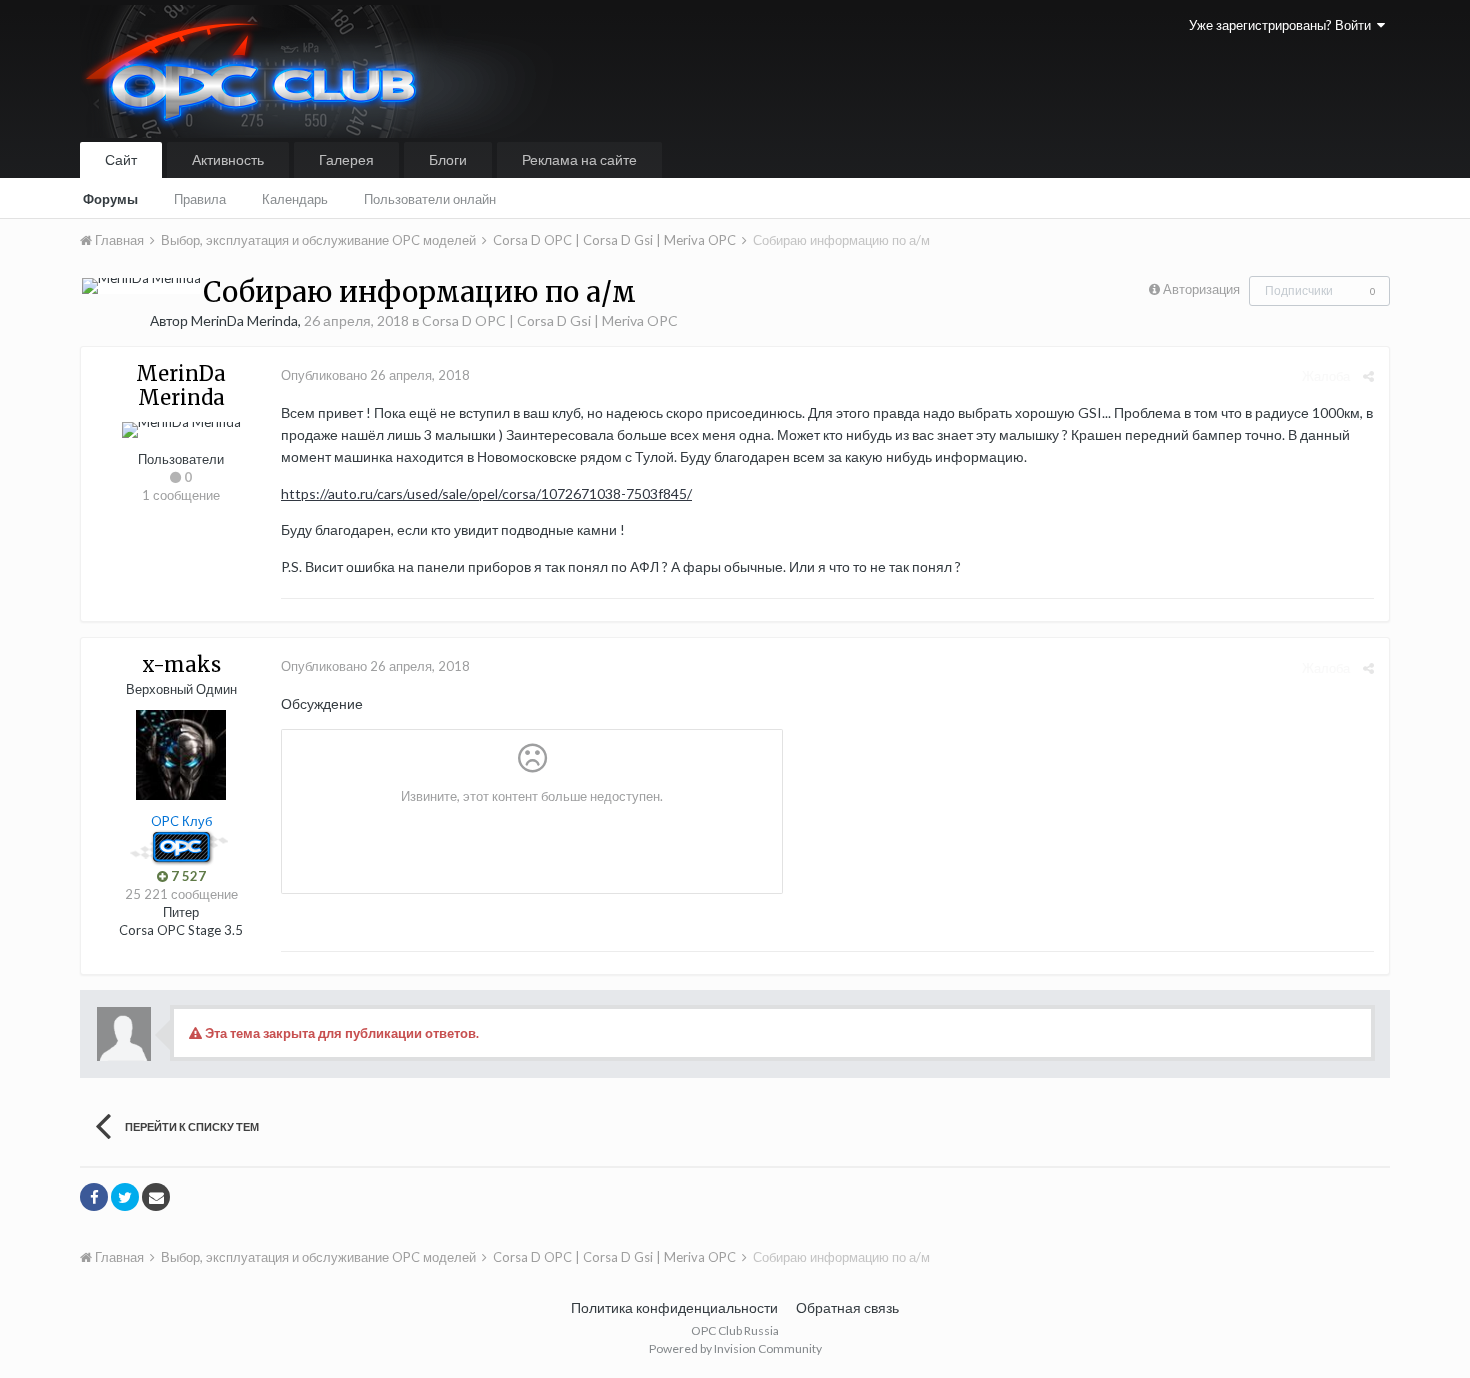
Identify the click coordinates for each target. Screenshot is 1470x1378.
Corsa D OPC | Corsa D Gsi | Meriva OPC (550, 320)
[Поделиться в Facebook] (94, 1197)
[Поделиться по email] (156, 1197)
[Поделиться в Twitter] (125, 1197)
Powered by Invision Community (735, 1348)
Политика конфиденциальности (674, 1307)
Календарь (295, 199)
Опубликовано (375, 375)
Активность (228, 159)
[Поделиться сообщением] (1368, 376)
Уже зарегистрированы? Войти (1283, 25)
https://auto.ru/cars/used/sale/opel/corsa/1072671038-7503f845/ (486, 493)
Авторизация (1201, 289)
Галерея (346, 159)
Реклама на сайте (579, 159)
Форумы (110, 199)
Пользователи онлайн (430, 199)
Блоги (448, 159)
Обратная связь (847, 1307)
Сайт (121, 159)
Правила (200, 199)
